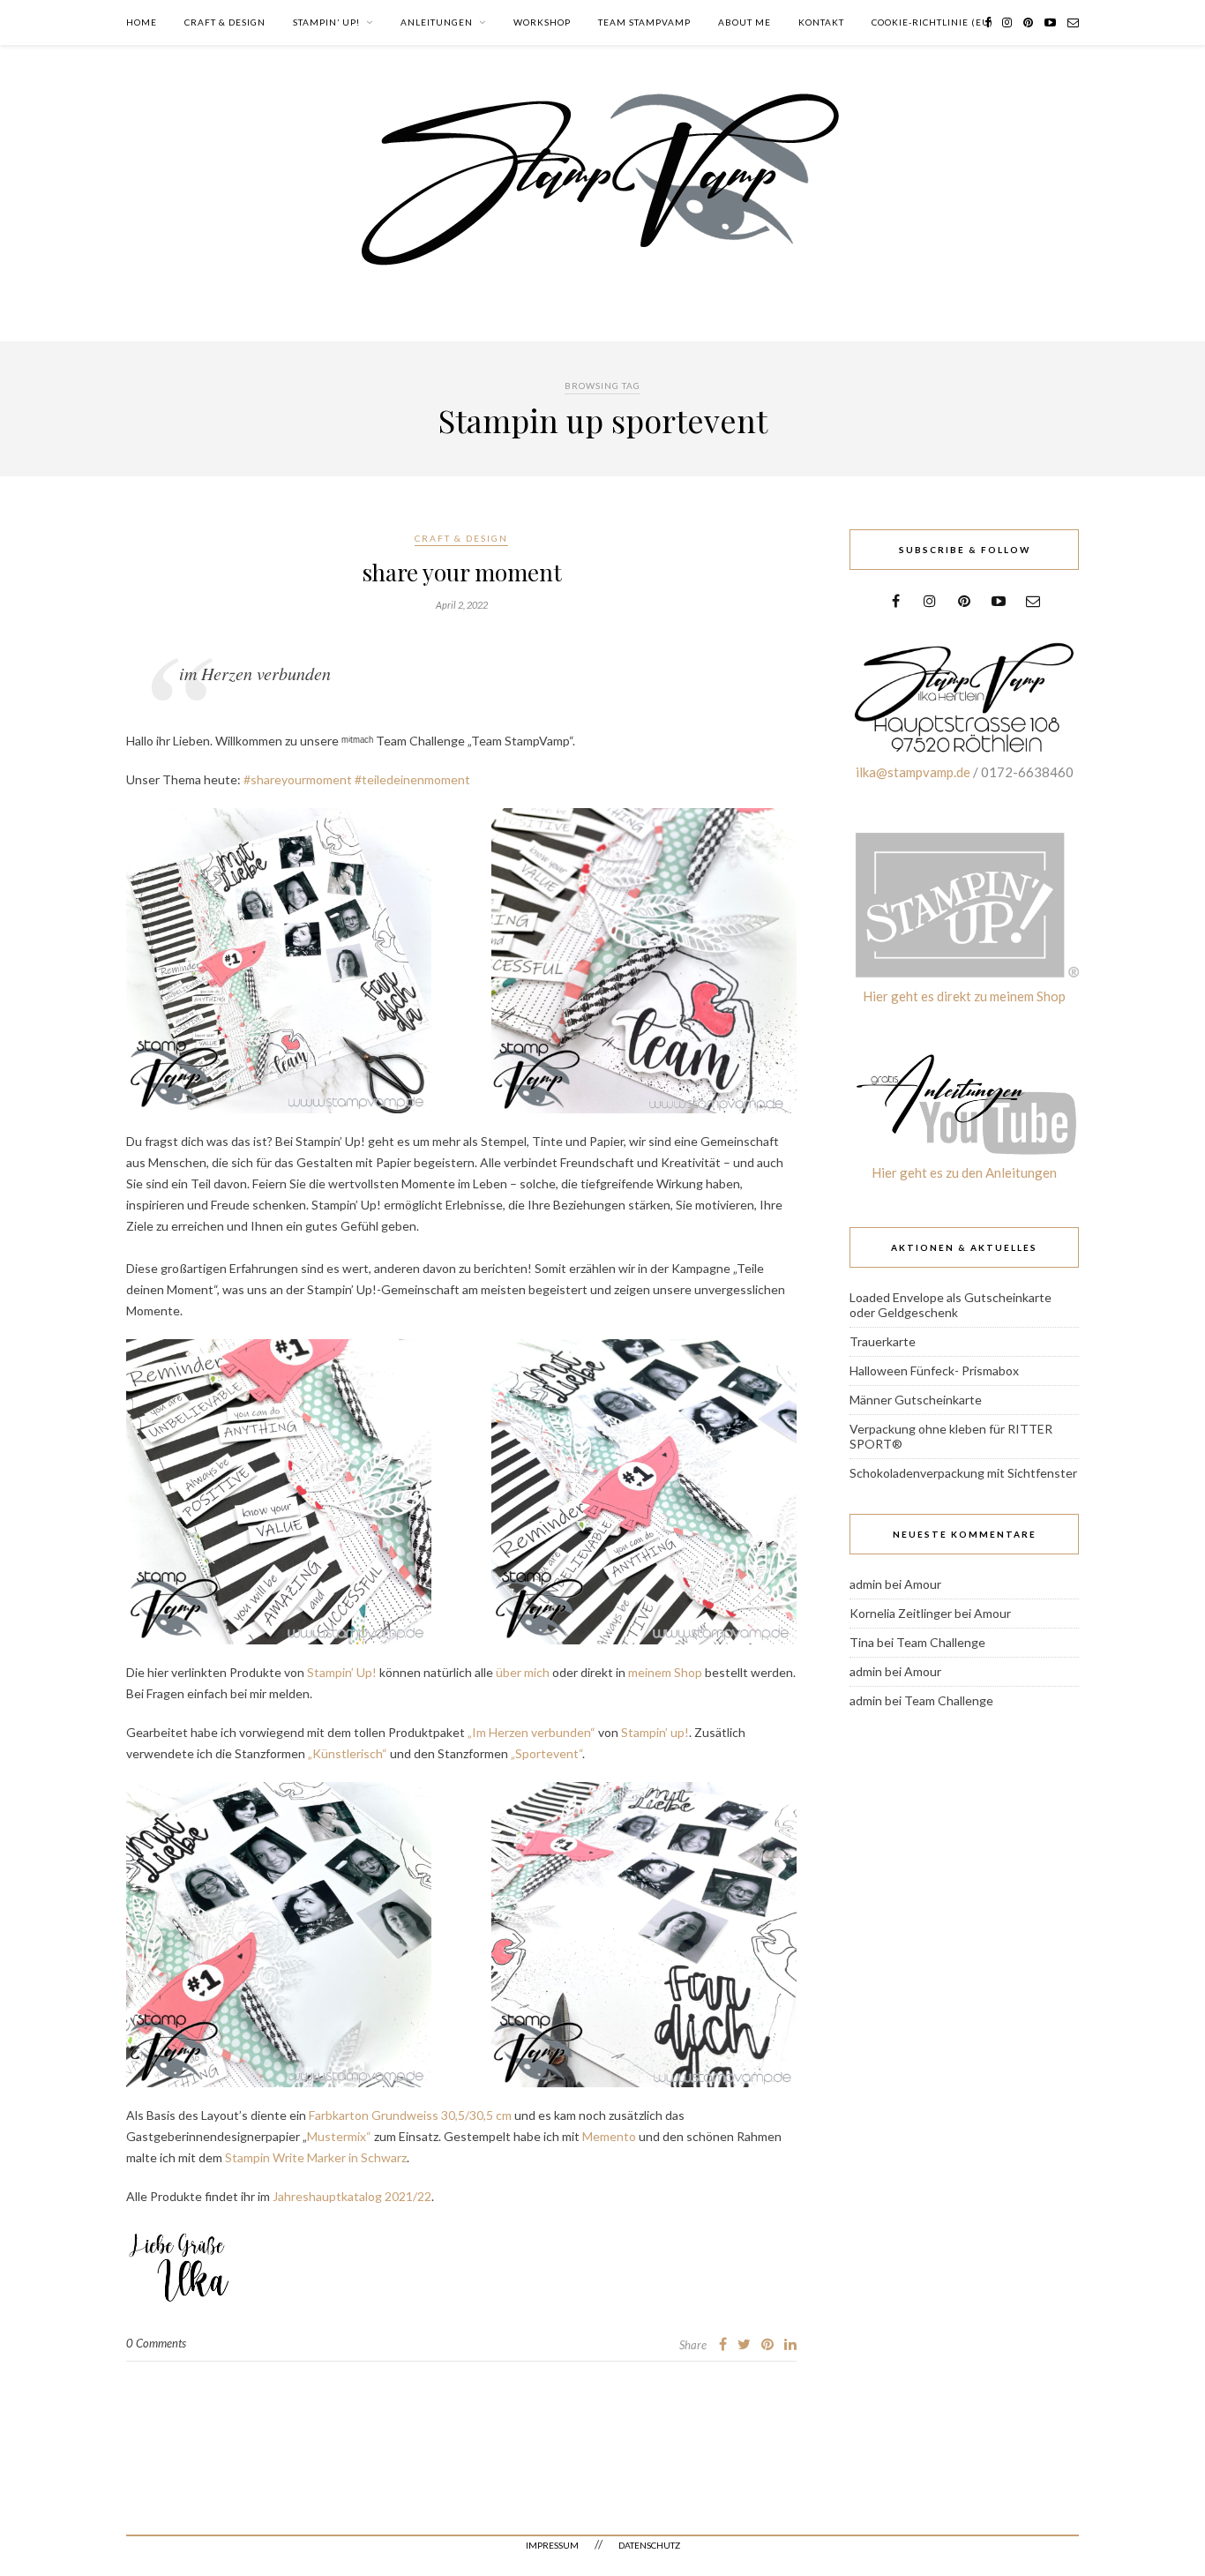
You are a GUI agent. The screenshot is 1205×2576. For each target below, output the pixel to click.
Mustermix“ (339, 2136)
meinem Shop (665, 1672)
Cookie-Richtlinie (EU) (932, 22)
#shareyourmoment (298, 779)
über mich (523, 1672)
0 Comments (156, 2343)
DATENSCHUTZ (649, 2545)
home (142, 22)
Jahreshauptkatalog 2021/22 (352, 2196)
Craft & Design (225, 22)
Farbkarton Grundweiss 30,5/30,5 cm (410, 2115)
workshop (542, 22)
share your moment (462, 572)
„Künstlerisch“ (346, 1753)
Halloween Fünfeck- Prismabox (934, 1370)
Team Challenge (941, 1642)
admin (866, 1584)
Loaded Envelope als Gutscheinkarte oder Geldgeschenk (951, 1305)
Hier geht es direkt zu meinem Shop (964, 996)
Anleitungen (437, 22)
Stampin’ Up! (326, 22)
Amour (923, 1584)
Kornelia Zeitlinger (901, 1613)
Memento (609, 2136)
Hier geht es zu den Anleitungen (964, 1172)
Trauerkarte (883, 1341)
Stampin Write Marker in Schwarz (316, 2157)
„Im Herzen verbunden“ (531, 1732)
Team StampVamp (644, 22)
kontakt (821, 22)
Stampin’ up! (655, 1732)
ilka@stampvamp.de (913, 772)
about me (745, 22)
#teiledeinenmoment (412, 779)
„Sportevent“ (546, 1753)
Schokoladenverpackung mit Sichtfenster (963, 1473)
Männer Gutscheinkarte (916, 1400)
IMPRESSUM (552, 2545)
